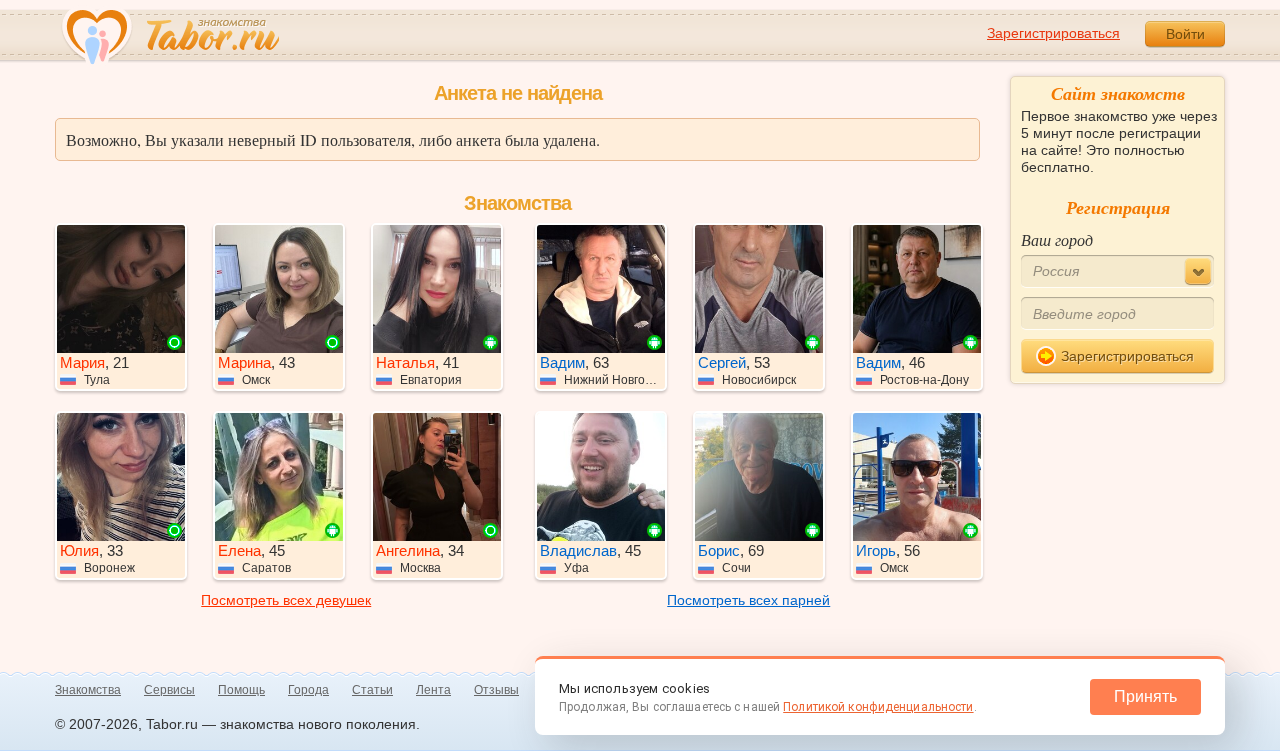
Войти (1185, 34)
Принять (1145, 696)
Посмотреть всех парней (748, 600)
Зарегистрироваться (1053, 33)
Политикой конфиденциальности (878, 707)
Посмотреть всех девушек (286, 600)
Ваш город (1057, 239)
